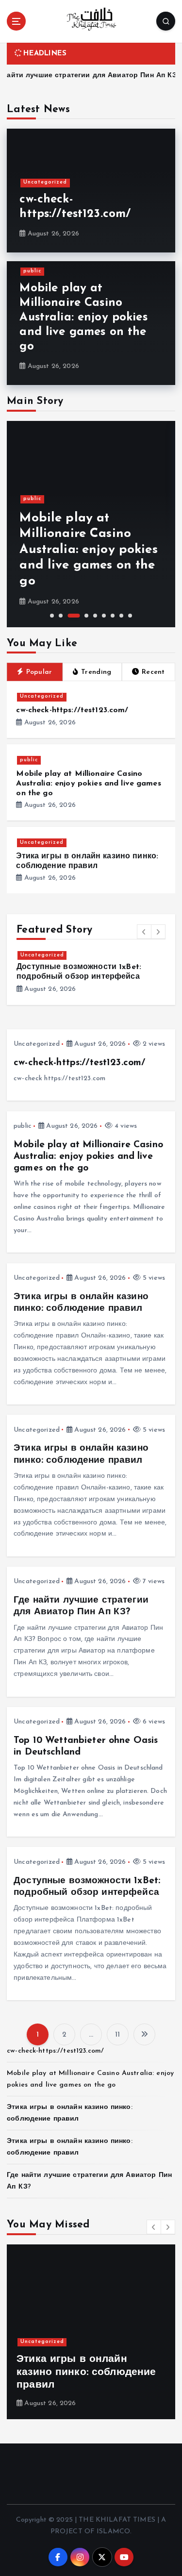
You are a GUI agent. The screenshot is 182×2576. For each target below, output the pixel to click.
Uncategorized (45, 182)
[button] (144, 932)
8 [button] (121, 616)
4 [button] (86, 616)
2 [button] (61, 616)
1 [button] (52, 616)
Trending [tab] (96, 672)
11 (117, 2035)
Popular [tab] (39, 672)
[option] (91, 524)
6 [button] (104, 616)
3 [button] (74, 616)
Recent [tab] (153, 672)
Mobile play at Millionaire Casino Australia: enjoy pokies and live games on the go (83, 318)
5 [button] (95, 616)
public (32, 271)
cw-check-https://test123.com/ (72, 710)
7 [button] (113, 616)
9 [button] (130, 616)
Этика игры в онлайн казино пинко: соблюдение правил (87, 566)
